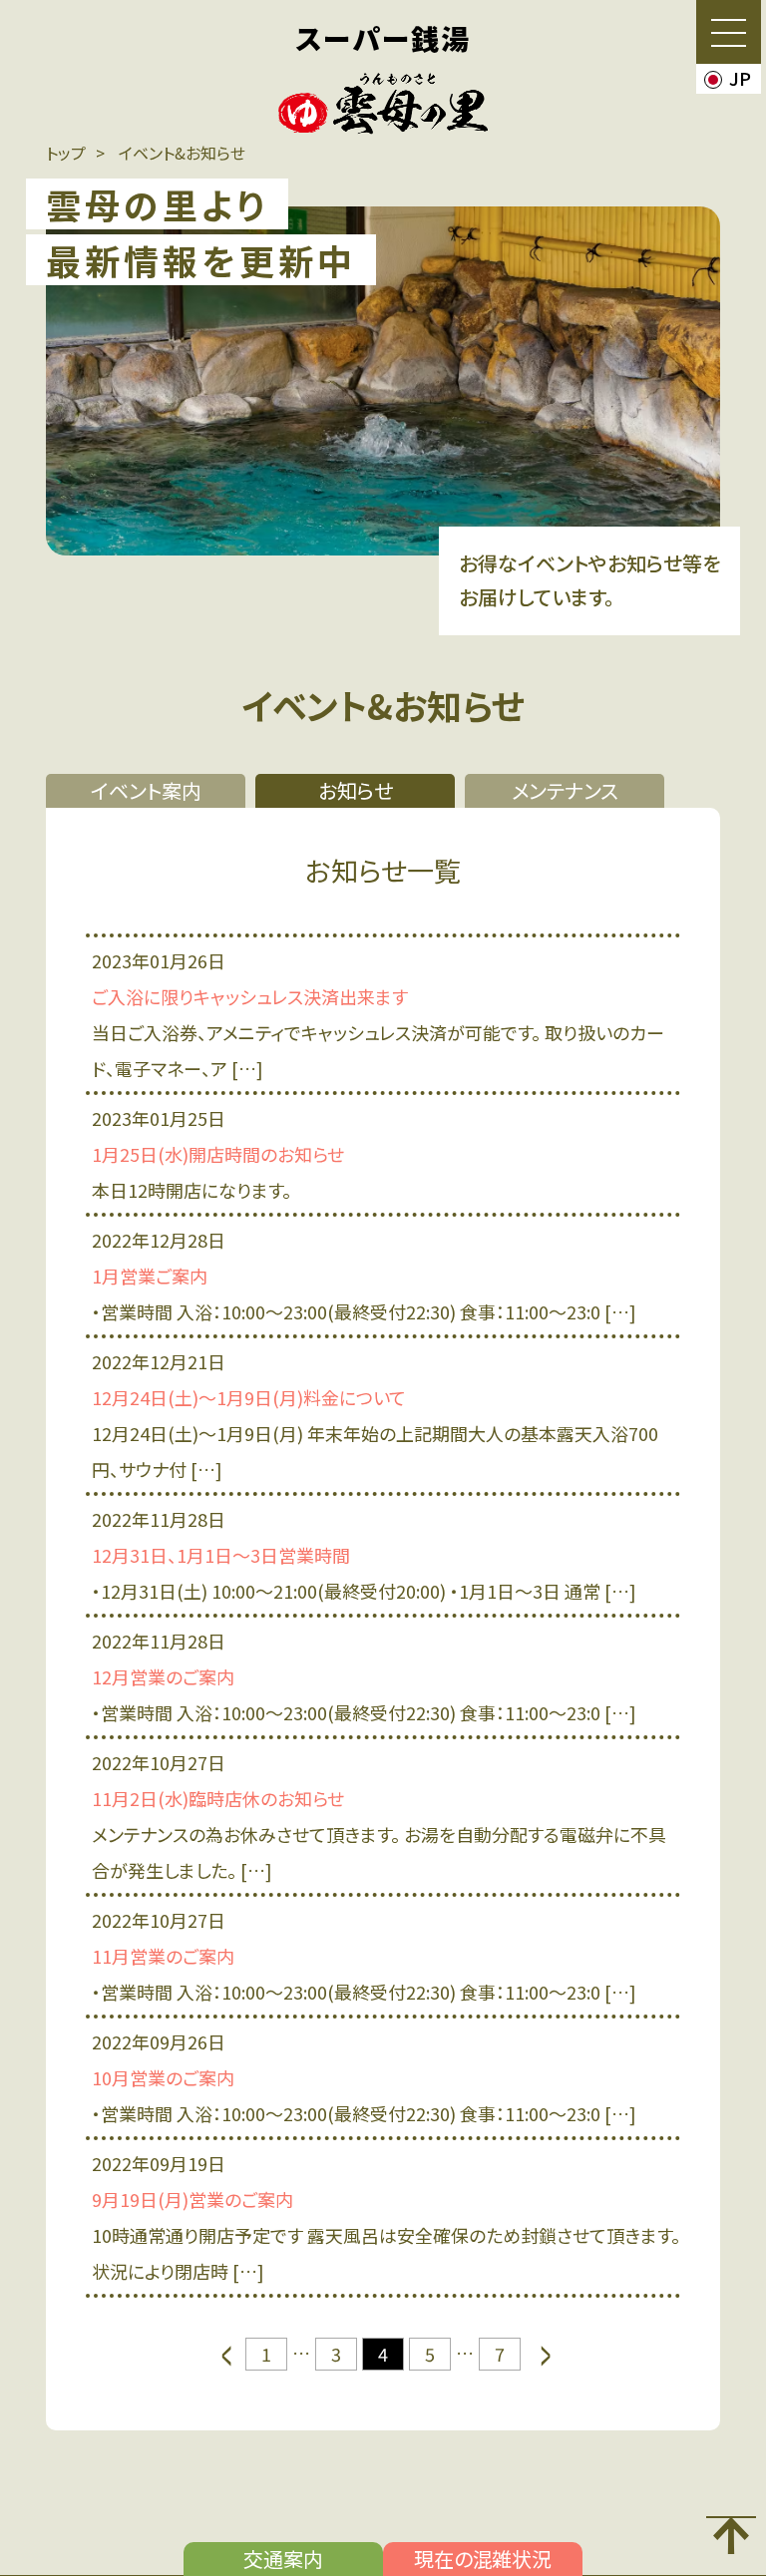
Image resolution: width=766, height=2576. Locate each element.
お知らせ (356, 790)
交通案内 (283, 2559)
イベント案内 (146, 790)
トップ (66, 153)
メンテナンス (565, 790)
